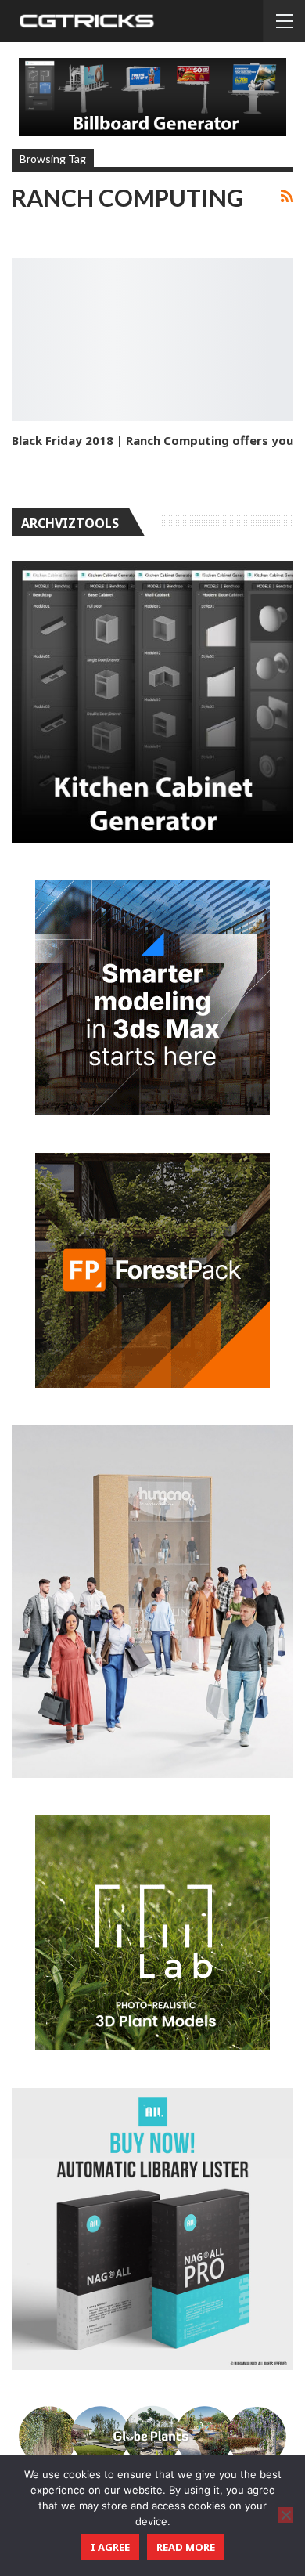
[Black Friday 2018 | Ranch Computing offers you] (152, 340)
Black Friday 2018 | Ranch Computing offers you (152, 440)
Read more (186, 2547)
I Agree (110, 2547)
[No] (285, 2515)
